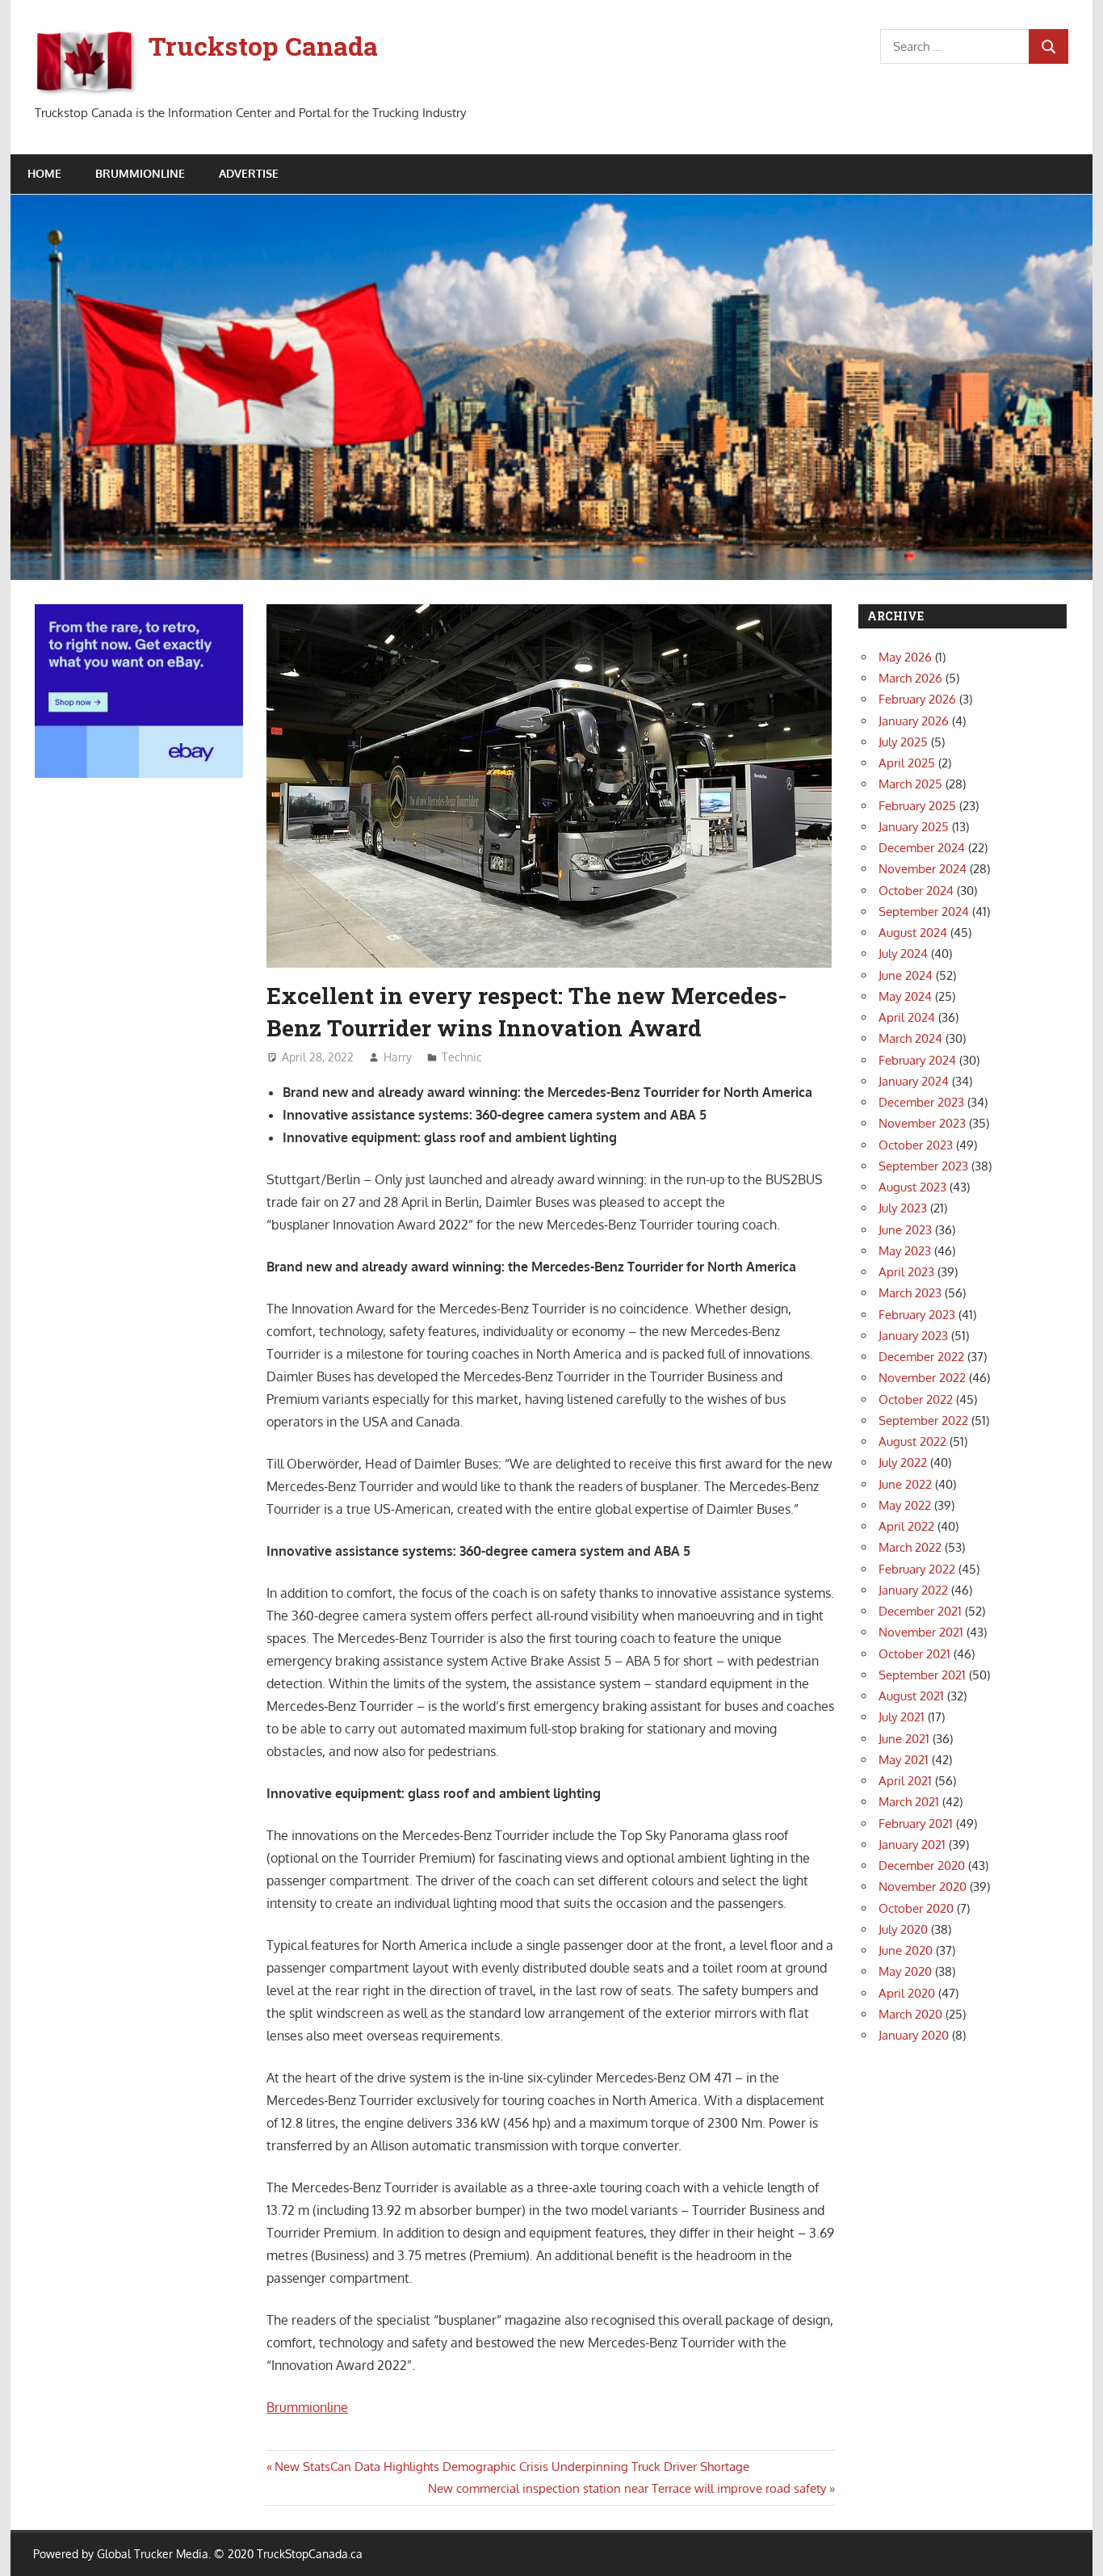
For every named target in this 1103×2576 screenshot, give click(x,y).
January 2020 (914, 2035)
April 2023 (906, 1272)
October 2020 (916, 1908)
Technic (462, 1057)
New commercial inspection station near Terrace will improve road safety (627, 2488)
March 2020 (910, 2014)
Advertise (249, 173)
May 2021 (904, 1760)
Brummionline (307, 2407)
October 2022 (916, 1399)
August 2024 (913, 933)
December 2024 (922, 848)
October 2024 (916, 891)
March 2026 (910, 678)
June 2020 (906, 1950)
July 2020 (903, 1929)
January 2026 (914, 721)
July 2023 (903, 1208)
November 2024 (923, 869)
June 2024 (906, 975)
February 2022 (917, 1569)
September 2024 (924, 912)
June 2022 (905, 1484)
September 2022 (923, 1420)
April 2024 (907, 1017)
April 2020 (907, 1993)
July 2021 (902, 1717)
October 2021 (914, 1654)
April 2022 (906, 1526)
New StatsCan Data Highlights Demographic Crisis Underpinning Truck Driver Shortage (512, 2467)
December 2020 (922, 1866)
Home (44, 173)
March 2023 (910, 1293)
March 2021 (909, 1802)
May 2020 (905, 1971)
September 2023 (923, 1166)
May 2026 (905, 657)
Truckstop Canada (263, 46)
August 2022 (912, 1441)
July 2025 (903, 742)
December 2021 (920, 1611)
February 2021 (916, 1824)
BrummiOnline (140, 173)
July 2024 (903, 954)
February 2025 (917, 806)
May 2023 (905, 1251)
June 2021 (904, 1739)
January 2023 (913, 1336)
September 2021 (922, 1675)
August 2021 (911, 1696)
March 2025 (910, 784)
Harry (398, 1057)
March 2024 (910, 1038)
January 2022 (913, 1590)
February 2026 (917, 699)
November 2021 (921, 1632)
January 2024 (914, 1081)
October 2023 (916, 1145)
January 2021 (912, 1845)
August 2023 (912, 1187)
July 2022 (903, 1462)
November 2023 (922, 1123)
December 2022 (921, 1357)
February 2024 (917, 1060)
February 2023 (917, 1315)
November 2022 (922, 1378)
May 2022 (905, 1505)
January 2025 (914, 827)
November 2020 (923, 1887)
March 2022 (910, 1547)
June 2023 (905, 1230)
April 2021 (905, 1781)
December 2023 (921, 1102)
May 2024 (905, 996)
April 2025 (907, 763)
